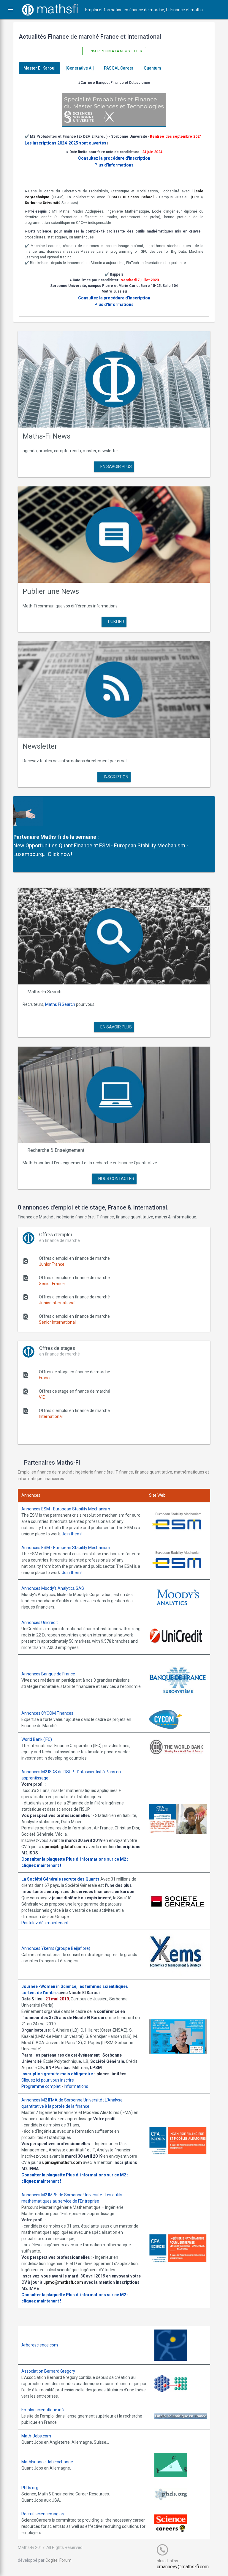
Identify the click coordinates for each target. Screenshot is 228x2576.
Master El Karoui (39, 68)
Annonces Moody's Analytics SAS (53, 1588)
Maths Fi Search (60, 1004)
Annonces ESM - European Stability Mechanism (66, 1509)
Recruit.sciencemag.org (43, 2514)
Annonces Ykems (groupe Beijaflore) (56, 1948)
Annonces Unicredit (40, 1622)
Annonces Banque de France (48, 1674)
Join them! (72, 1534)
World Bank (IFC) (37, 1739)
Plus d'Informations (114, 165)
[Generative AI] (80, 68)
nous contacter (116, 1179)
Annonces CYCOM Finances (47, 1713)
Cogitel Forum (58, 2560)
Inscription (116, 777)
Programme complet (41, 2086)
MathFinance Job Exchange (47, 2462)
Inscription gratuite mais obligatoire (57, 2074)
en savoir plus (116, 466)
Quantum (152, 68)
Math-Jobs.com (36, 2436)
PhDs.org (30, 2488)
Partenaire (26, 837)
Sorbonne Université (43, 203)
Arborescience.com (40, 2345)
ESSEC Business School (132, 197)
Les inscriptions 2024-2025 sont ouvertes (65, 143)
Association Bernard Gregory (48, 2371)
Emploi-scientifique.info (43, 2410)
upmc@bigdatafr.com (64, 1847)
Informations (76, 2086)
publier (116, 622)
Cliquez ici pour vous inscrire (48, 2080)
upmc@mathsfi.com (62, 2162)
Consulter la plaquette (43, 1859)
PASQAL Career (119, 68)
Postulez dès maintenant (45, 1923)
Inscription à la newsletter (115, 51)
